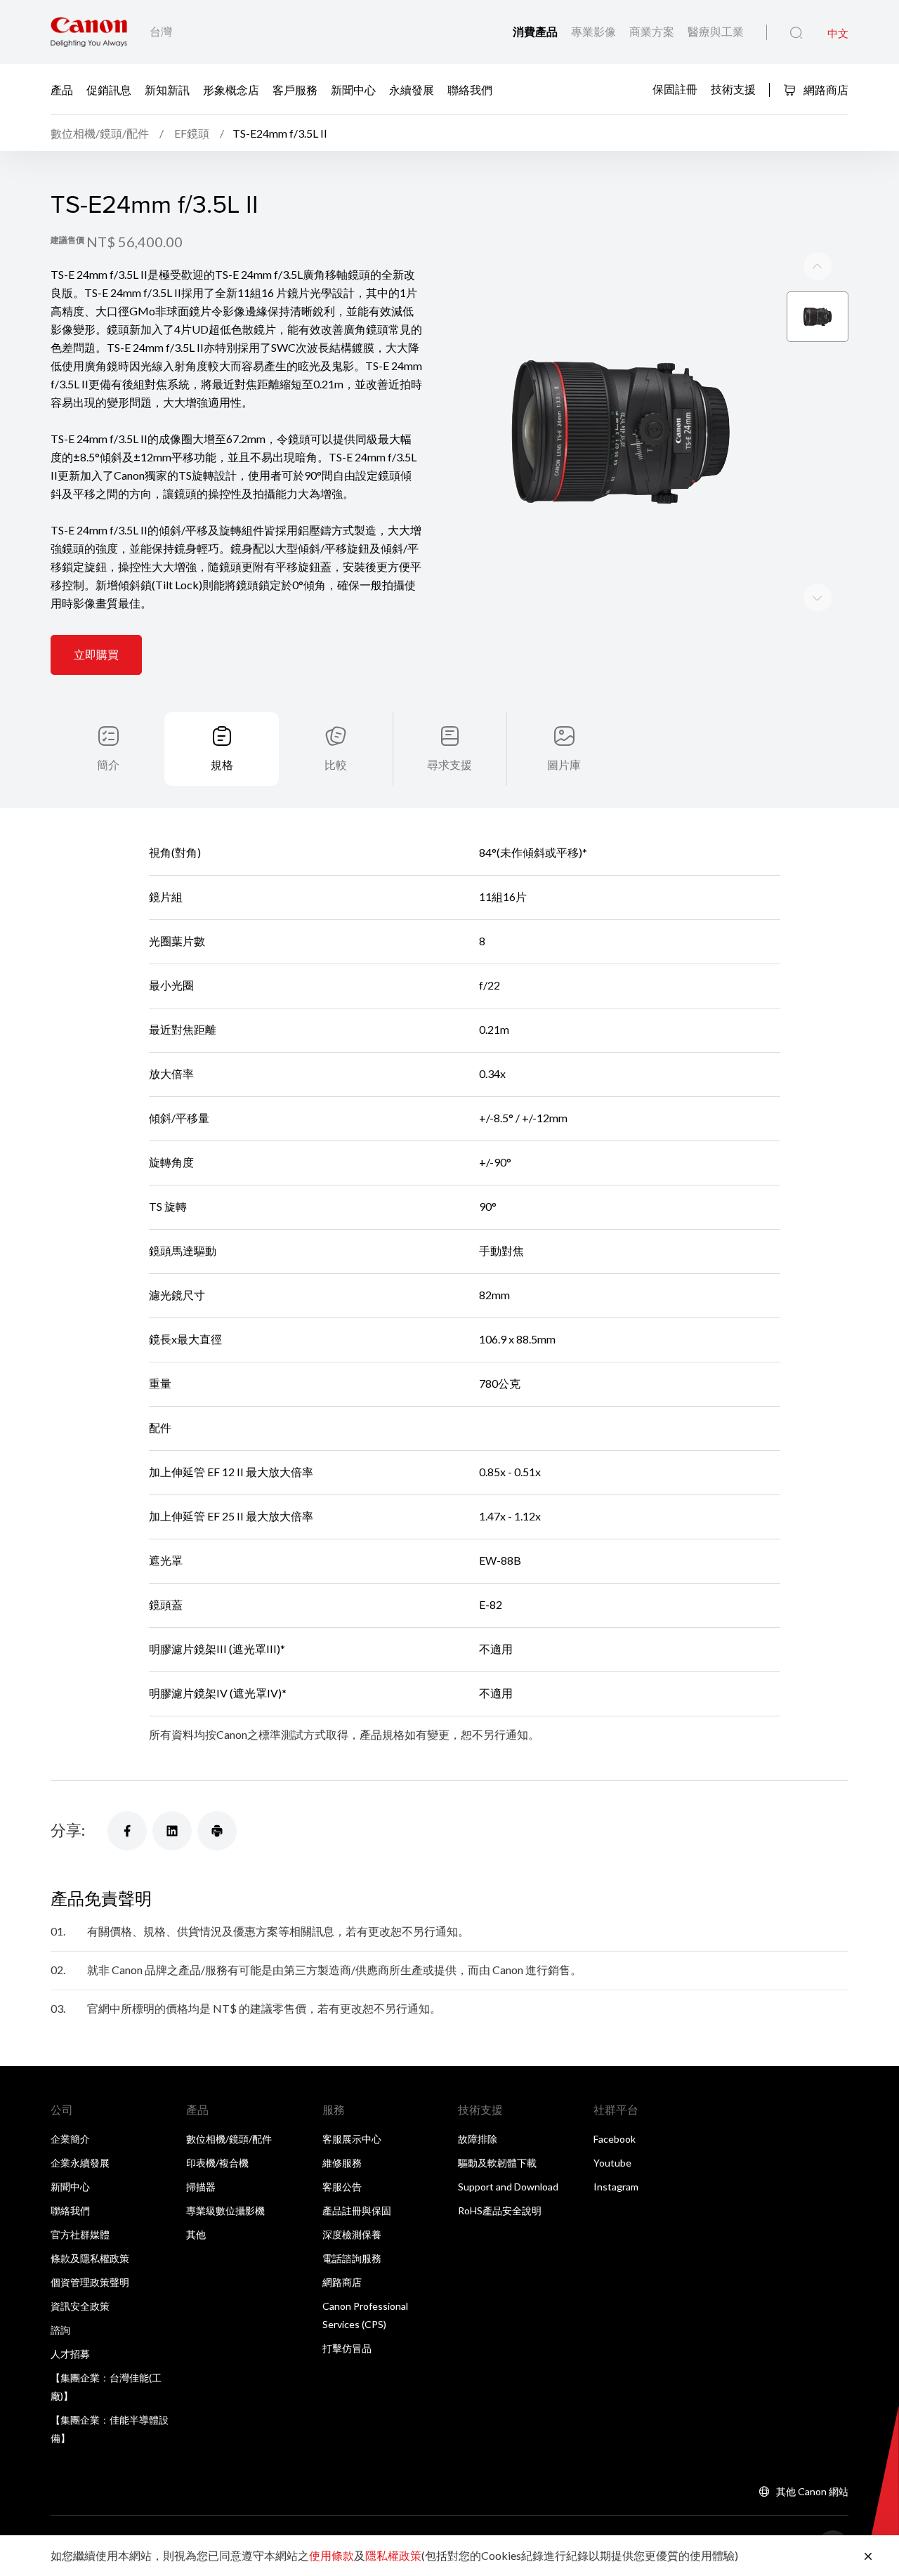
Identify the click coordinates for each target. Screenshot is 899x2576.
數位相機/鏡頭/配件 (229, 2139)
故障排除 (478, 2139)
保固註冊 (675, 88)
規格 (222, 764)
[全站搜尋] (796, 33)
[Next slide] (818, 266)
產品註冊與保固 (357, 2210)
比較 (336, 764)
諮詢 (60, 2330)
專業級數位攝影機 (225, 2210)
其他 (196, 2234)
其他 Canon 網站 (812, 2491)
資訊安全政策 (80, 2306)
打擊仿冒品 (347, 2348)
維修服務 (342, 2163)
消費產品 (536, 31)
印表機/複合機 (217, 2163)
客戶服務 (295, 89)
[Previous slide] (818, 598)
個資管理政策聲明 (90, 2282)
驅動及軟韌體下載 (497, 2163)
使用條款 (332, 2555)
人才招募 (70, 2354)
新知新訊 (167, 89)
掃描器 (201, 2187)
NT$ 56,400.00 (134, 242)
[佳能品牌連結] (89, 32)
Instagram (616, 2187)
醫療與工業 (716, 31)
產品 (62, 89)
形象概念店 (231, 89)
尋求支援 (449, 764)
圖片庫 (564, 764)
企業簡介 (70, 2139)
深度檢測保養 (352, 2234)
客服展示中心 (352, 2139)
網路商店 (825, 90)
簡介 (108, 764)
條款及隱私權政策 (90, 2258)
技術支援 (733, 88)
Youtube (612, 2163)
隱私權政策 (393, 2555)
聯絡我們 (470, 89)
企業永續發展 (80, 2163)
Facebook (615, 2139)
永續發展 (412, 89)
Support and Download (508, 2187)
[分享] (127, 1831)
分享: (68, 1830)
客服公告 (342, 2187)
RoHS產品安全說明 (500, 2210)
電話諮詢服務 (352, 2258)
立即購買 (96, 654)
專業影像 (595, 31)
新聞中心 (353, 89)
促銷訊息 (109, 89)
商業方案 (653, 31)
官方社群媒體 (80, 2234)
